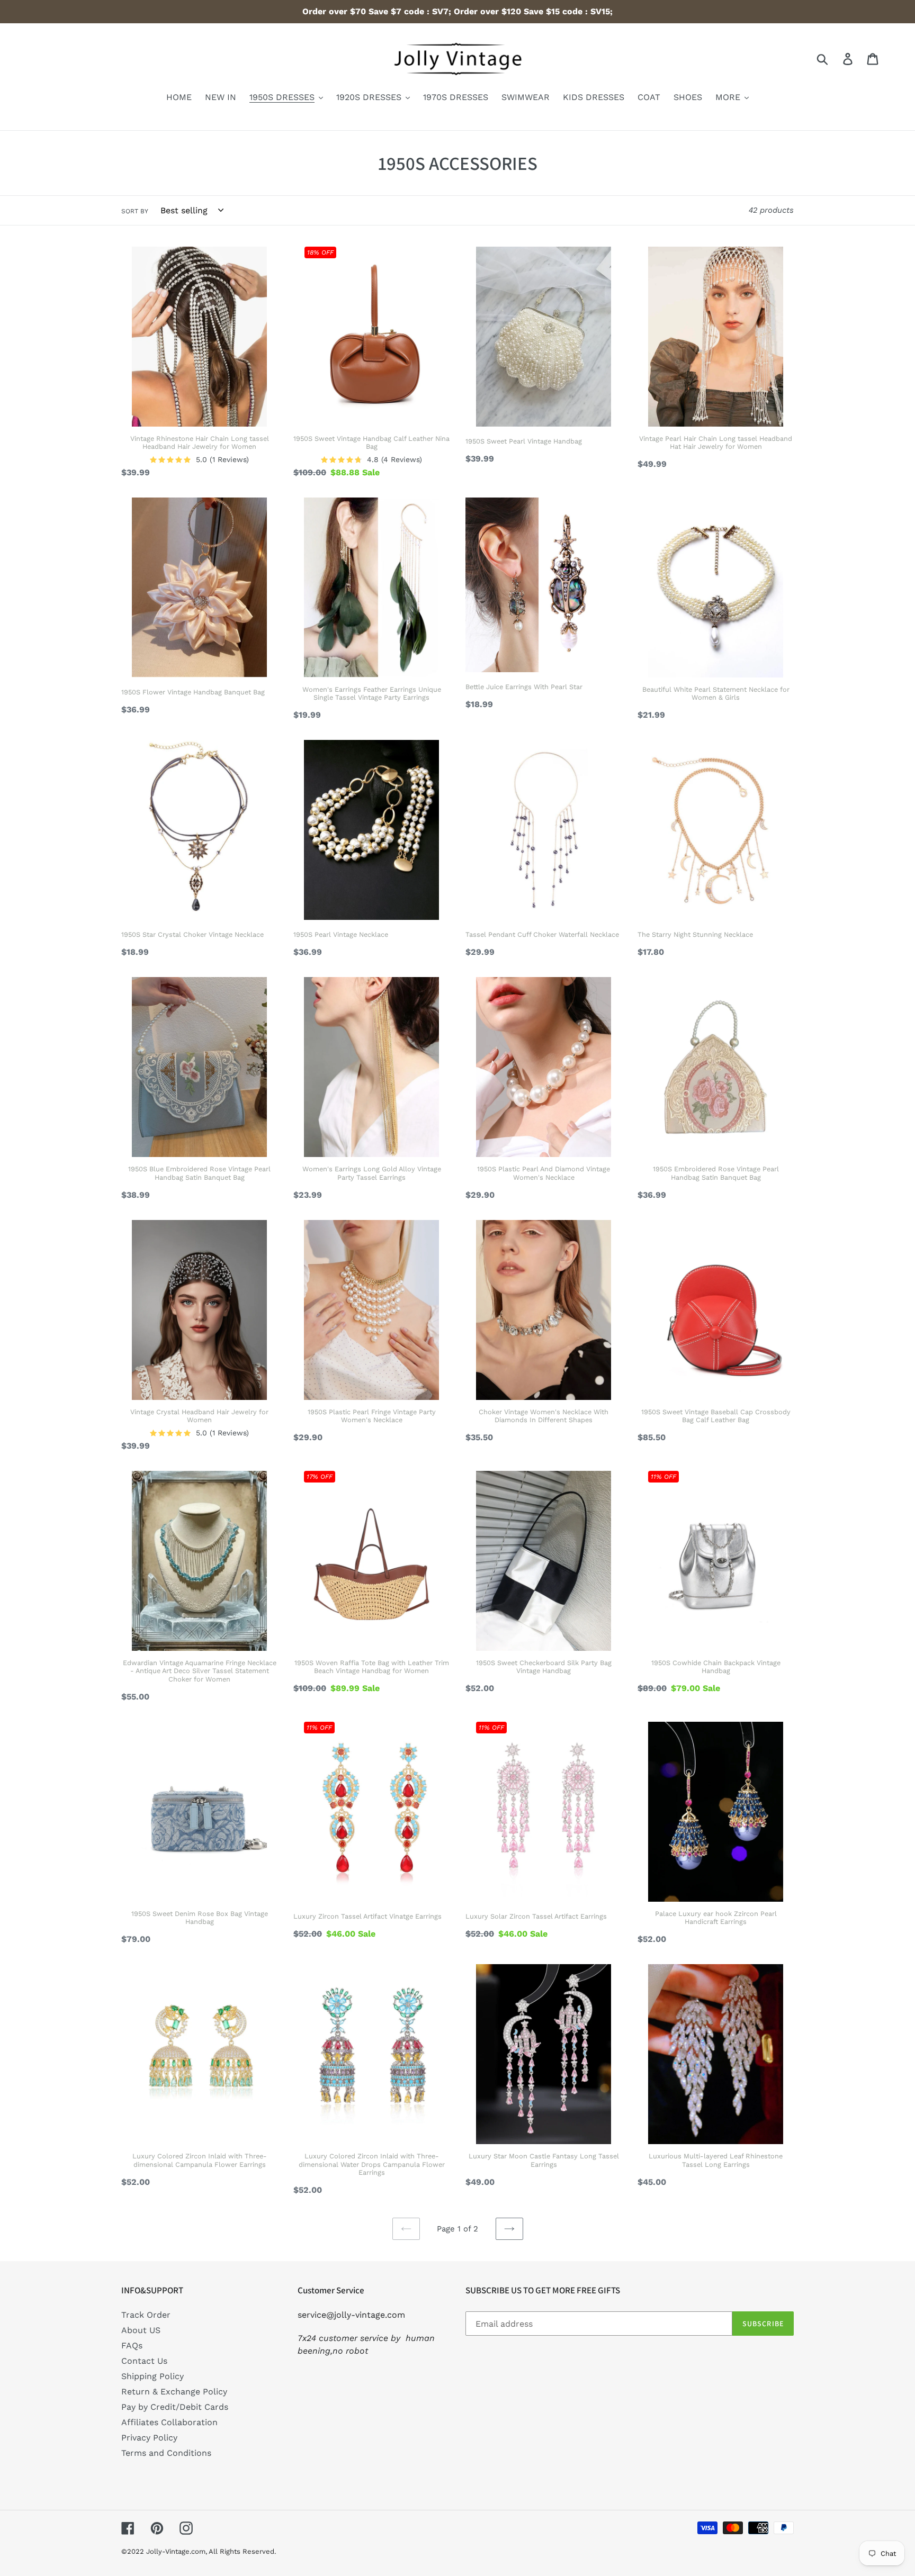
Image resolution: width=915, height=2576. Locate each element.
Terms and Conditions (166, 2453)
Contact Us (144, 2361)
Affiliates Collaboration (169, 2422)
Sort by (135, 211)
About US (141, 2330)
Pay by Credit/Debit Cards (175, 2407)
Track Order (146, 2315)
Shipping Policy (152, 2376)
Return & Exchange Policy (174, 2392)
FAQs (132, 2345)
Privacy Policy (149, 2438)
